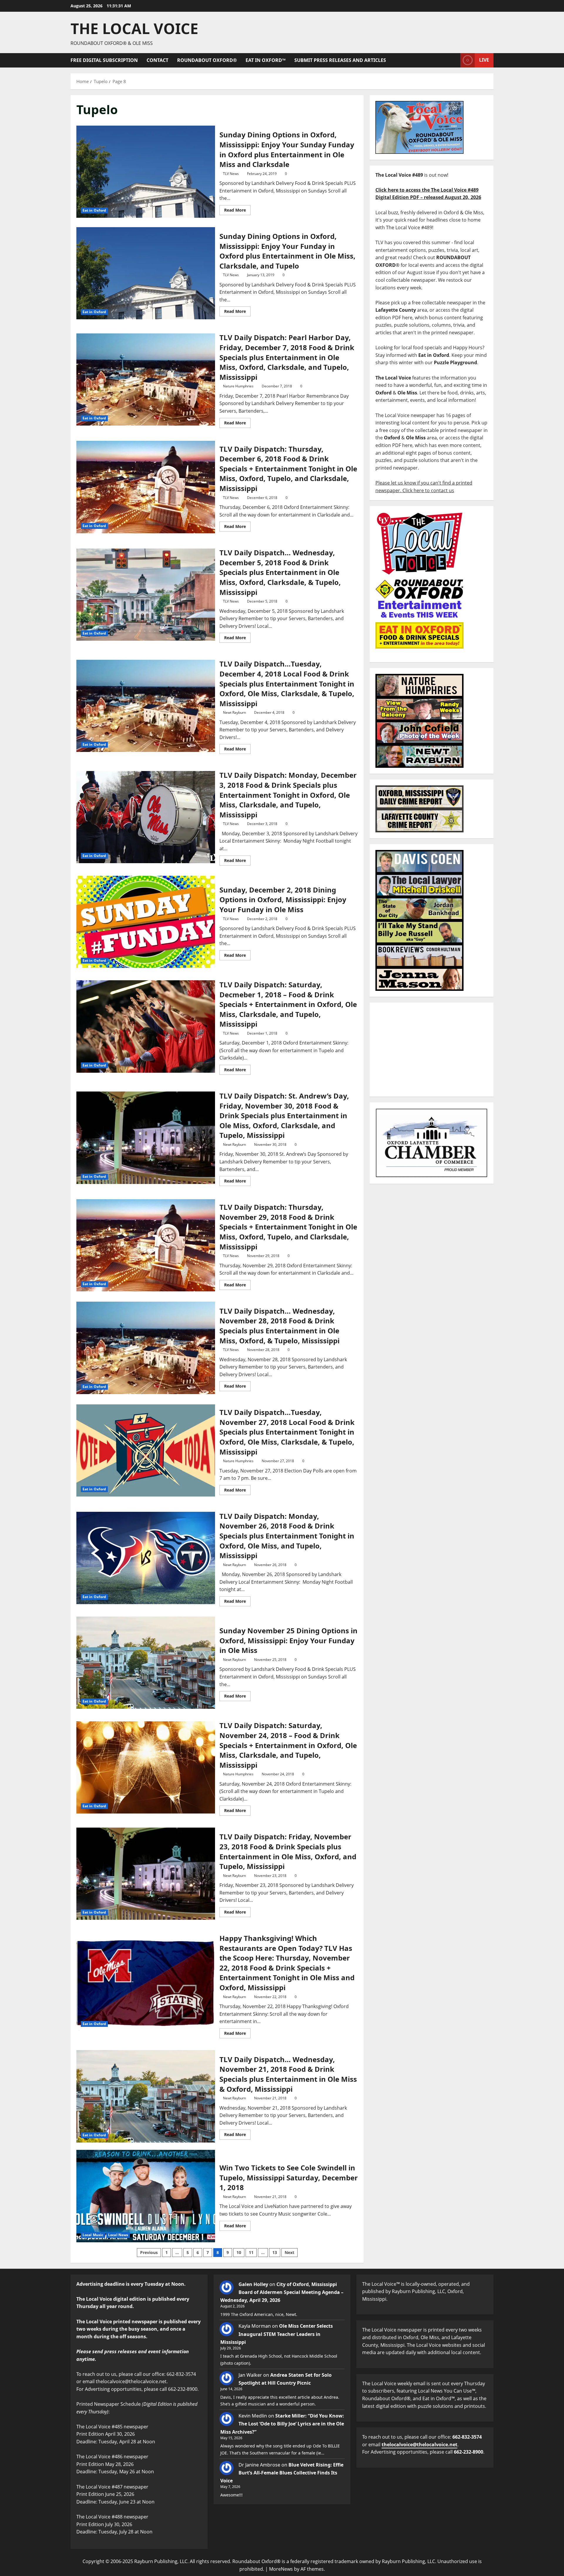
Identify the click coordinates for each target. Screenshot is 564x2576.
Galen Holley (253, 2284)
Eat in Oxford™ (266, 60)
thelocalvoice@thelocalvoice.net (419, 2445)
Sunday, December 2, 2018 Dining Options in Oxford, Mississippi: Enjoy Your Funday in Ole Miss (146, 922)
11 (251, 2252)
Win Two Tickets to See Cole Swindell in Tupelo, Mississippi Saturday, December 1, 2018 (146, 2196)
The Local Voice (134, 28)
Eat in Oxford (94, 210)
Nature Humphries (238, 386)
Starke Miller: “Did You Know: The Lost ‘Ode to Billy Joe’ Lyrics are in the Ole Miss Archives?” (282, 2424)
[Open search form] (454, 60)
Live (484, 60)
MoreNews (281, 2569)
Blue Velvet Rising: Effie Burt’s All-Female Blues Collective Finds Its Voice (282, 2473)
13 (275, 2252)
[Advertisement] (432, 1050)
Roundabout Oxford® (207, 60)
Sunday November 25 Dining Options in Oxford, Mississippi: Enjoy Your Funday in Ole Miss (146, 1663)
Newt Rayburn (234, 712)
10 (239, 2252)
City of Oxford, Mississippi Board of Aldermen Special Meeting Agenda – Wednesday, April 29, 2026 (282, 2292)
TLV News (231, 174)
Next (289, 2252)
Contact (157, 60)
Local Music (93, 2235)
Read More (237, 209)
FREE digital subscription (104, 60)
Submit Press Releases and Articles (340, 60)
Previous (149, 2252)
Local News (118, 2235)
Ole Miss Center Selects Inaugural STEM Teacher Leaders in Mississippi (277, 2334)
